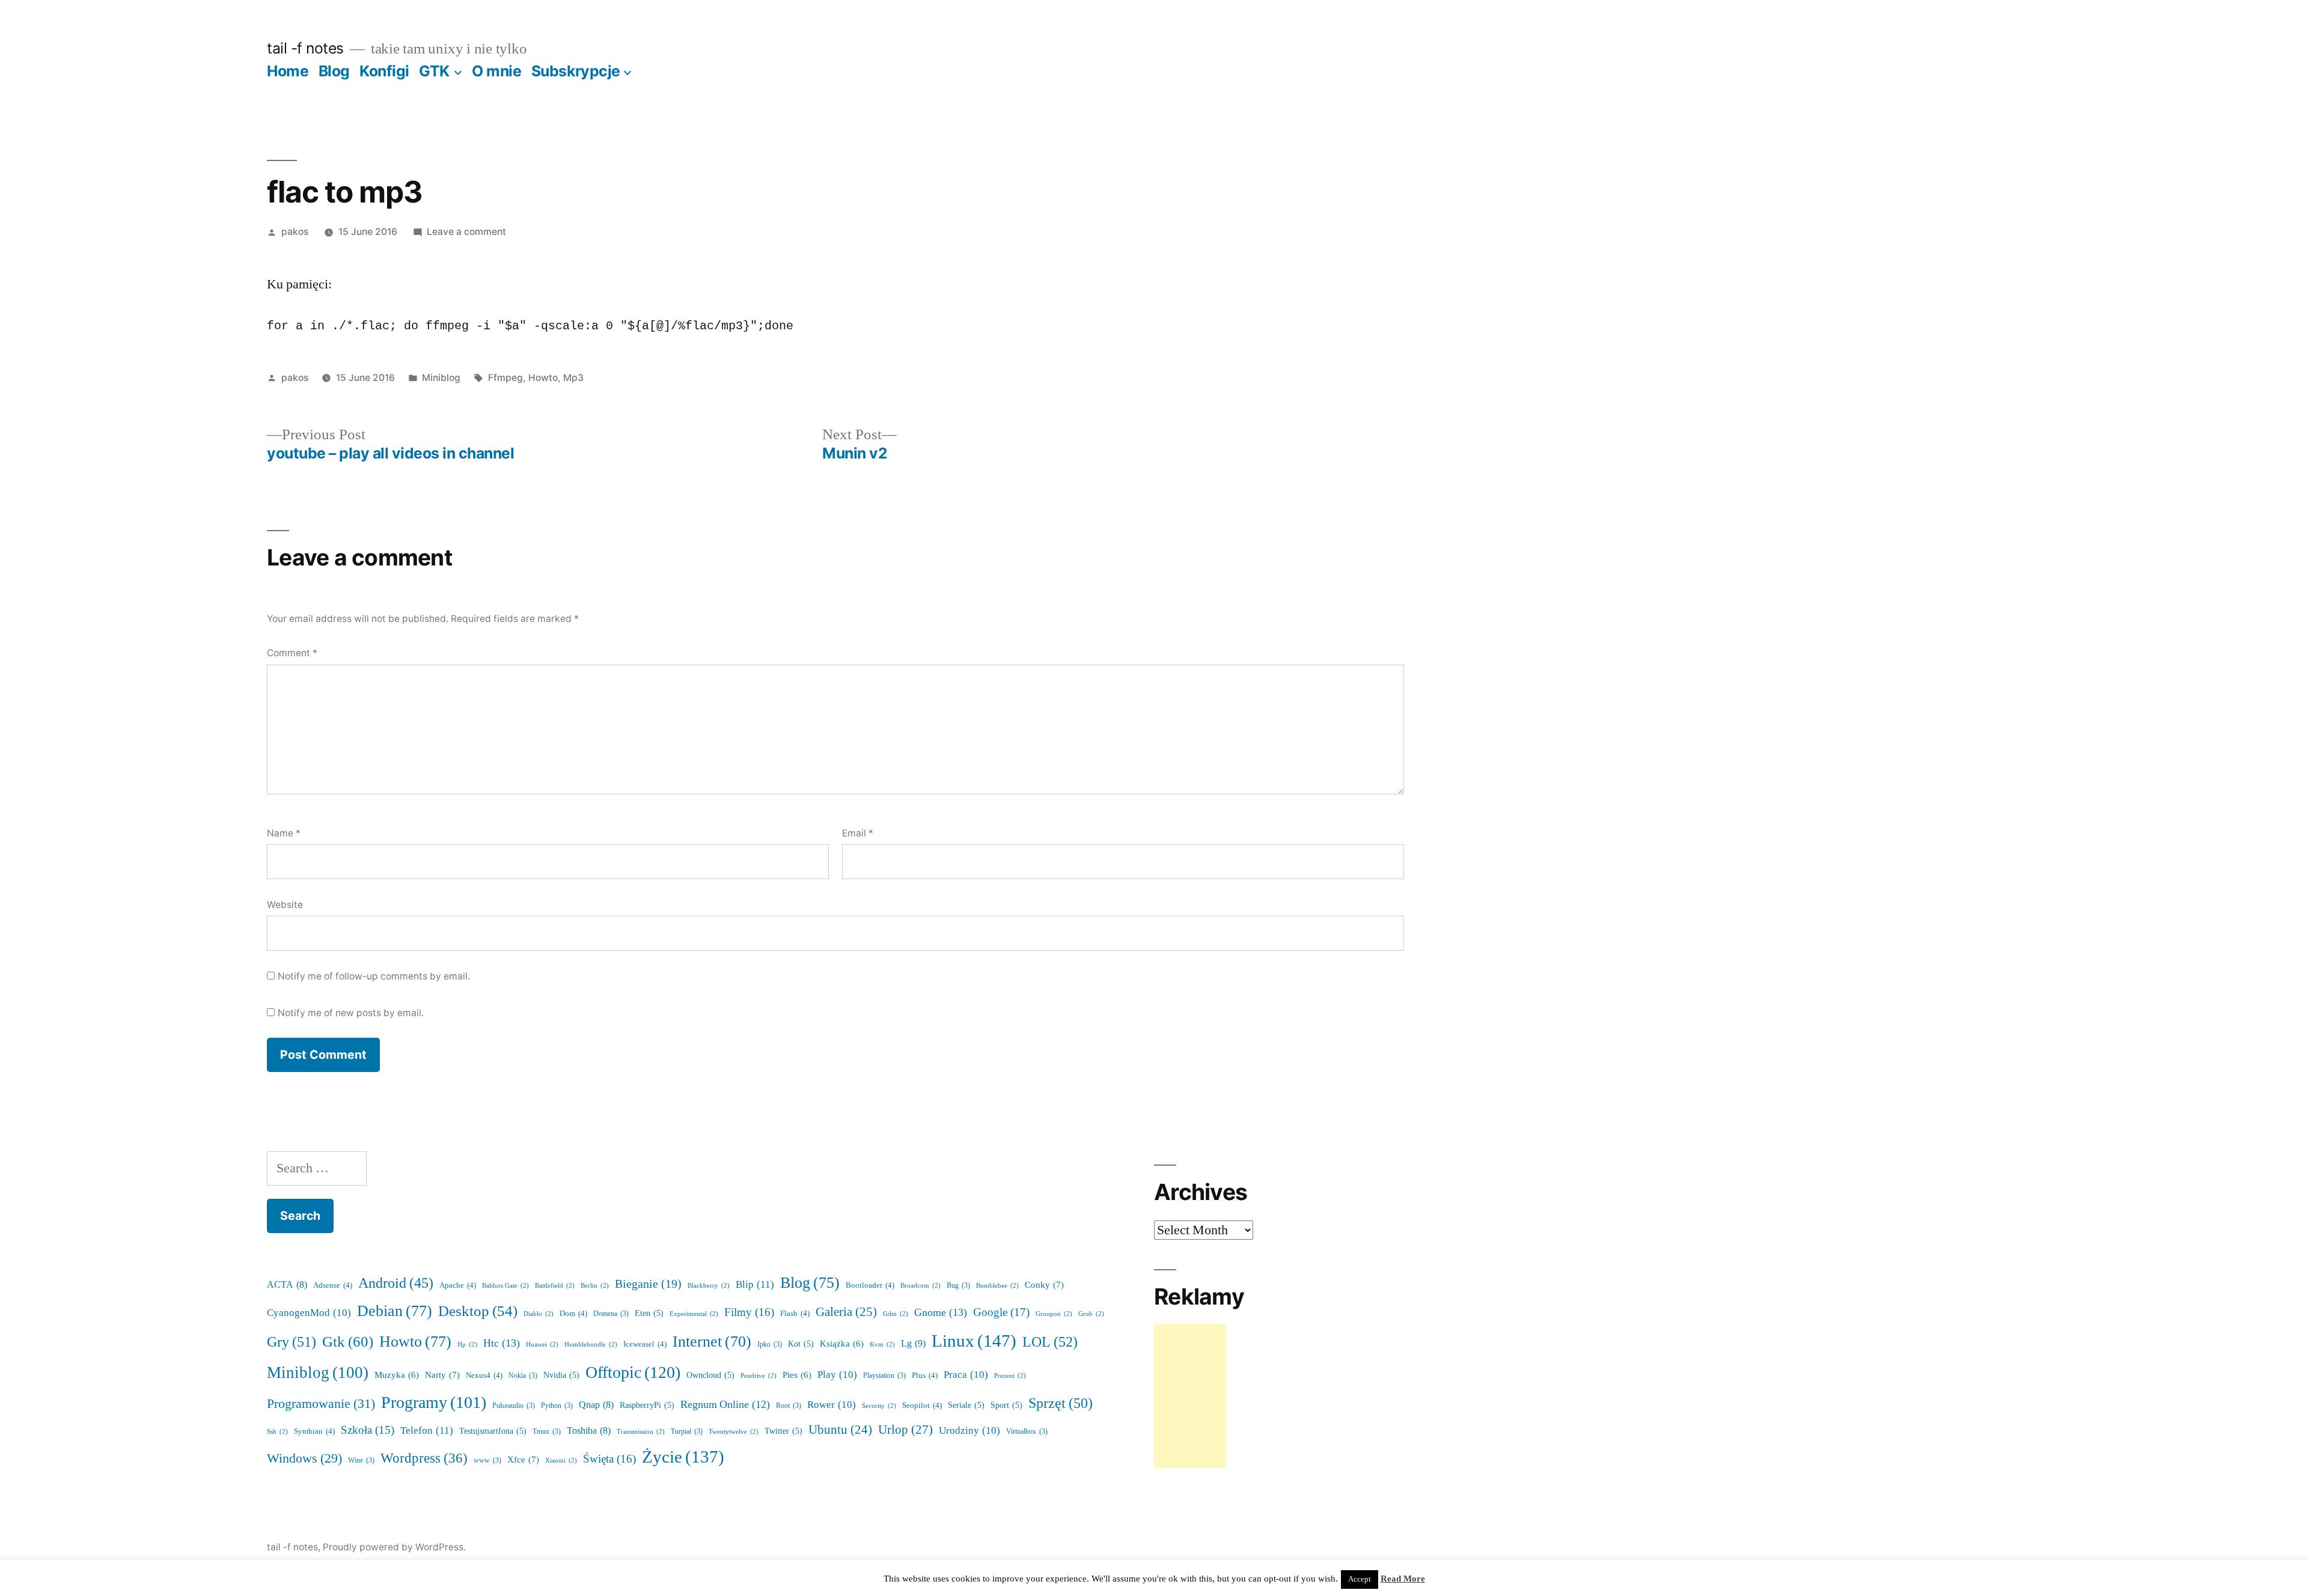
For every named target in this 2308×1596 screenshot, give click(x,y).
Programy (434, 1403)
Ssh (277, 1432)
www (487, 1460)
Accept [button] (1360, 1579)
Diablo (539, 1314)
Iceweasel (645, 1344)
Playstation (884, 1376)
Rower (832, 1405)
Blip (755, 1284)
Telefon (427, 1430)
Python (557, 1406)
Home (288, 71)
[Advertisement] (1190, 1396)
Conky (1044, 1285)
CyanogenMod (309, 1313)
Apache (458, 1285)
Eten (649, 1313)
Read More (1403, 1579)
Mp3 (573, 378)
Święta (609, 1459)
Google (1001, 1312)
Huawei (542, 1345)
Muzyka (397, 1375)
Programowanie (321, 1404)
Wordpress (424, 1458)
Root (789, 1406)
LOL (1050, 1342)
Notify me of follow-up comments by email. (374, 976)
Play (837, 1375)
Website (285, 905)
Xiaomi (561, 1460)
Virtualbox (1027, 1432)
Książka (842, 1344)
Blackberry (709, 1286)
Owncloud (710, 1375)
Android (396, 1284)
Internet (712, 1342)
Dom (573, 1314)
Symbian (314, 1431)
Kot (801, 1344)
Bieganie (648, 1284)
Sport (1006, 1405)
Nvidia (561, 1375)
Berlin (595, 1286)
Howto (543, 378)
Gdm (896, 1314)
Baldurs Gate (505, 1286)
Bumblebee (997, 1286)
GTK (434, 71)
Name (284, 833)
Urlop (905, 1430)
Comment (292, 653)
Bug (958, 1286)
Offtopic (633, 1373)
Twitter (783, 1431)
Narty (442, 1375)
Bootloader (870, 1285)
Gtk (348, 1342)
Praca (966, 1375)
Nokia (523, 1376)
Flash (795, 1314)
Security (879, 1406)
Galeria (846, 1312)
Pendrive (759, 1376)
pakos (295, 232)
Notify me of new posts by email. (351, 1013)
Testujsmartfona (493, 1431)
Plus (925, 1375)
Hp (467, 1345)
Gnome (941, 1313)
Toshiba (589, 1431)
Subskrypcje (576, 71)
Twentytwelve (734, 1432)
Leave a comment (466, 232)
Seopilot (922, 1406)
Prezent (1010, 1376)
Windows (304, 1459)
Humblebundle (591, 1345)
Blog (334, 71)
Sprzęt (1061, 1403)
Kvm (882, 1345)
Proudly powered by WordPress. (394, 1547)
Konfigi (384, 71)
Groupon (1054, 1314)
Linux (974, 1341)
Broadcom (920, 1286)
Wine (361, 1460)
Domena (611, 1314)
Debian (395, 1311)
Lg (913, 1344)
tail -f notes (305, 48)
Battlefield (555, 1286)
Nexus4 (484, 1375)
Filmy (749, 1312)
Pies (797, 1375)
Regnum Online (725, 1405)
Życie (683, 1457)
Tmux (547, 1432)
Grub (1091, 1314)
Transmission (641, 1432)
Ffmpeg (505, 378)
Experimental (694, 1314)
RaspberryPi (647, 1405)
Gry (292, 1342)
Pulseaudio (514, 1406)
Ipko (770, 1345)
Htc (502, 1343)
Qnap (596, 1405)
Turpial (687, 1432)
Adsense (333, 1285)
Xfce (523, 1460)
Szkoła (368, 1430)
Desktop (478, 1311)
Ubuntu (840, 1430)
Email (858, 833)
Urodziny (969, 1430)
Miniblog (441, 378)
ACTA (287, 1285)
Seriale (966, 1405)
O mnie (496, 71)
